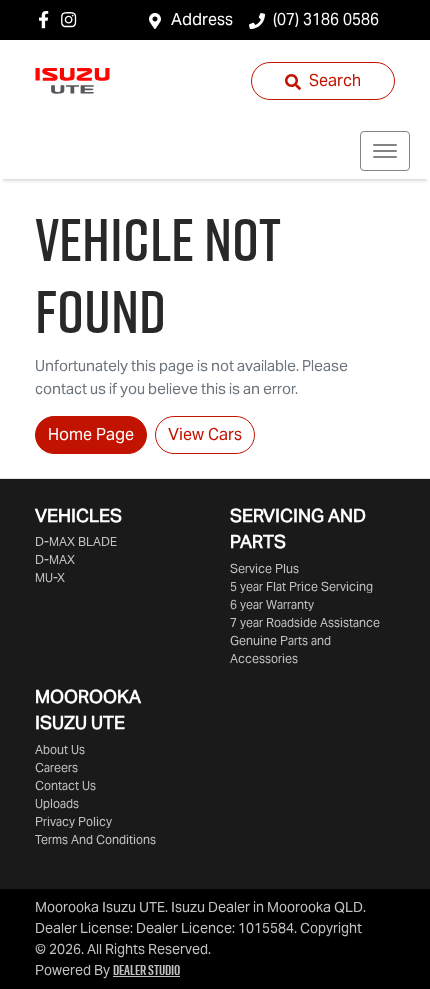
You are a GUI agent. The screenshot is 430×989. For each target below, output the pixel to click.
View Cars (205, 434)
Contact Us (65, 785)
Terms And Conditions (95, 839)
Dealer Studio (146, 970)
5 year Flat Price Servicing (301, 586)
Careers (56, 767)
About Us (60, 749)
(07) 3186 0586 (326, 19)
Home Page (91, 434)
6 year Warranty (272, 604)
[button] (385, 151)
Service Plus (264, 568)
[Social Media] (47, 19)
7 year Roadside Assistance (305, 622)
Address (202, 19)
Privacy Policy (73, 821)
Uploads (57, 803)
